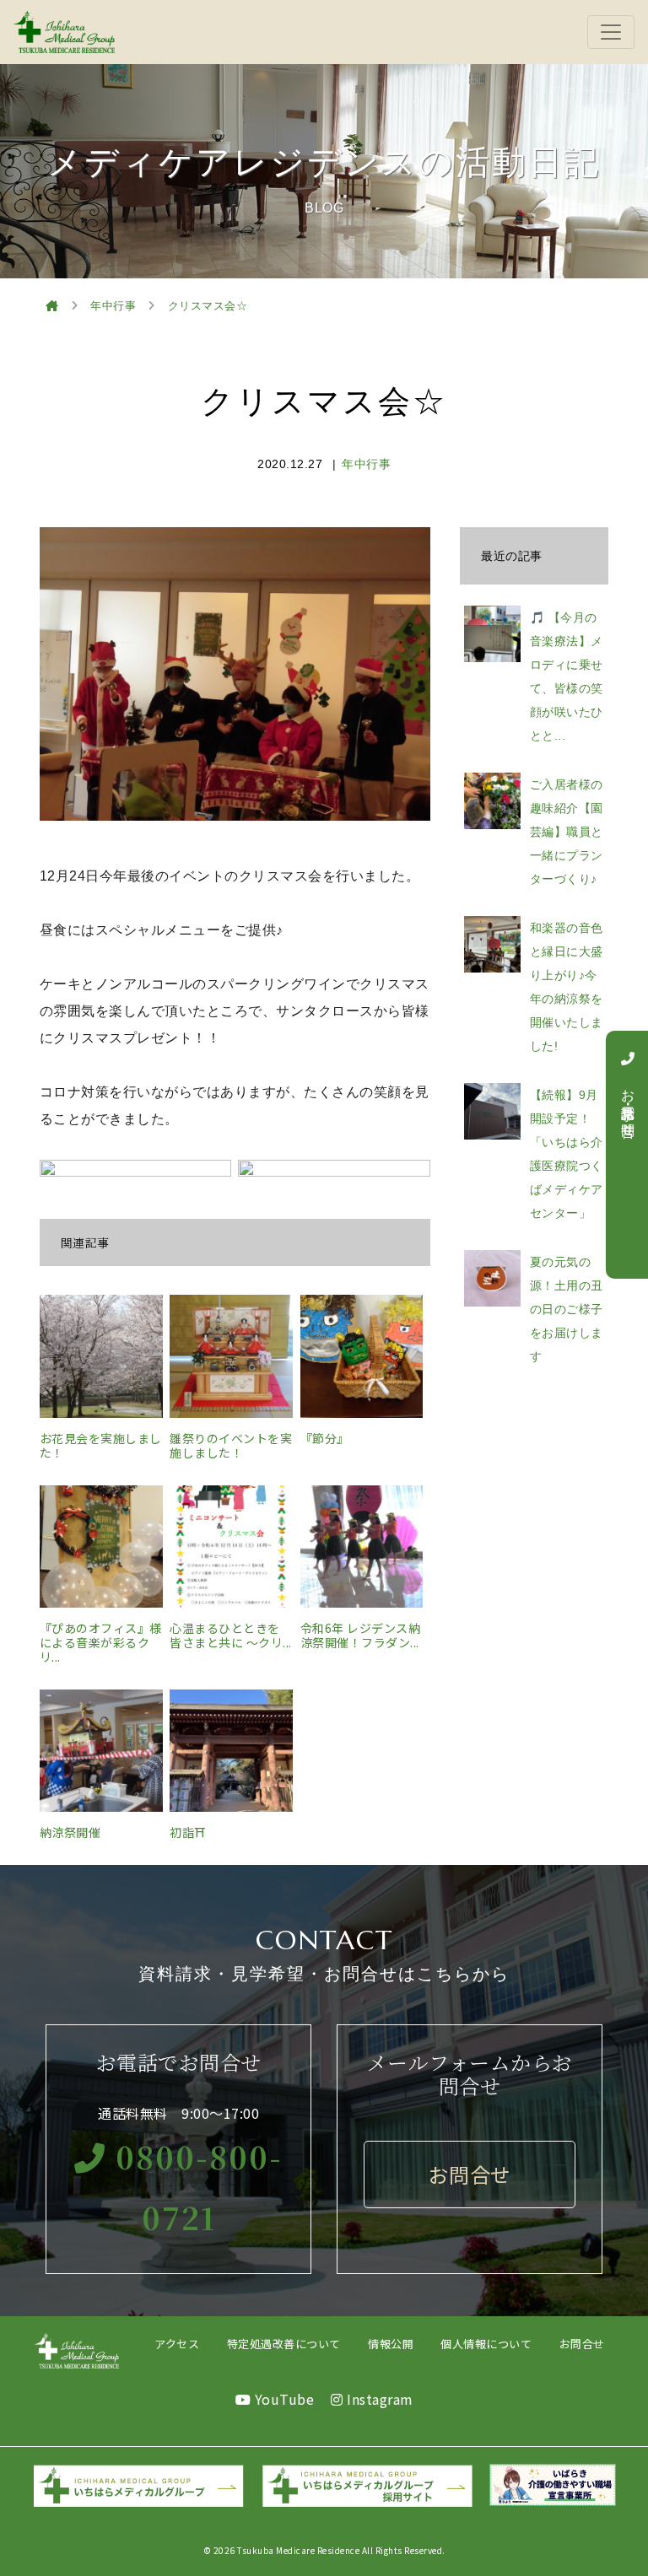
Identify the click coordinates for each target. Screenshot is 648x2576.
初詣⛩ (188, 1832)
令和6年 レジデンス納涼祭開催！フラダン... (361, 1635)
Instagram (378, 2399)
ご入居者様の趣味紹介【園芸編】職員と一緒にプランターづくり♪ (567, 832)
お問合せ (582, 2344)
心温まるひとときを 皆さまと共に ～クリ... (231, 1635)
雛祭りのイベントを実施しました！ (231, 1445)
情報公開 (391, 2344)
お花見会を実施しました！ (101, 1445)
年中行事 (366, 464)
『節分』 (325, 1438)
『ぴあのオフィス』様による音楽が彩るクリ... (101, 1642)
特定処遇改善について (284, 2344)
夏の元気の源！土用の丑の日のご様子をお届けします (567, 1309)
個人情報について (486, 2344)
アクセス (177, 2344)
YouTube (282, 2399)
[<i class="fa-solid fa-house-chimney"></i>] (52, 306)
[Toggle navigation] (611, 32)
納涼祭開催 (70, 1832)
